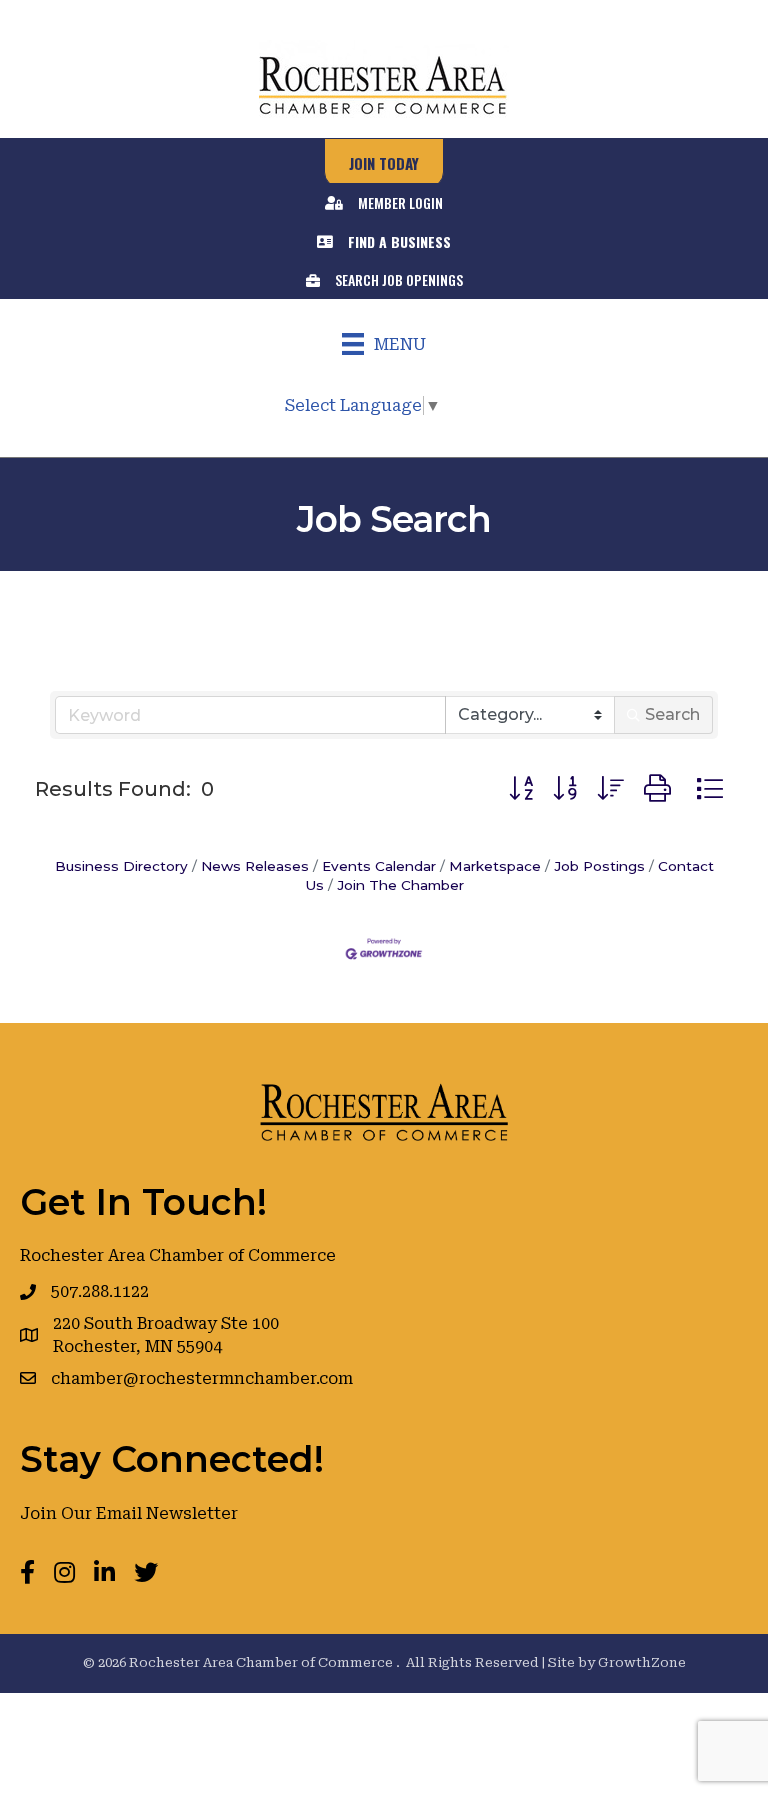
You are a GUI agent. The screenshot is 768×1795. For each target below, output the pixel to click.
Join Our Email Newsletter (129, 1513)
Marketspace (495, 866)
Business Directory (121, 866)
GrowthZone (642, 1662)
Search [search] (672, 714)
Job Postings (599, 866)
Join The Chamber (400, 885)
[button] (521, 788)
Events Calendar (379, 866)
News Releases (255, 866)
